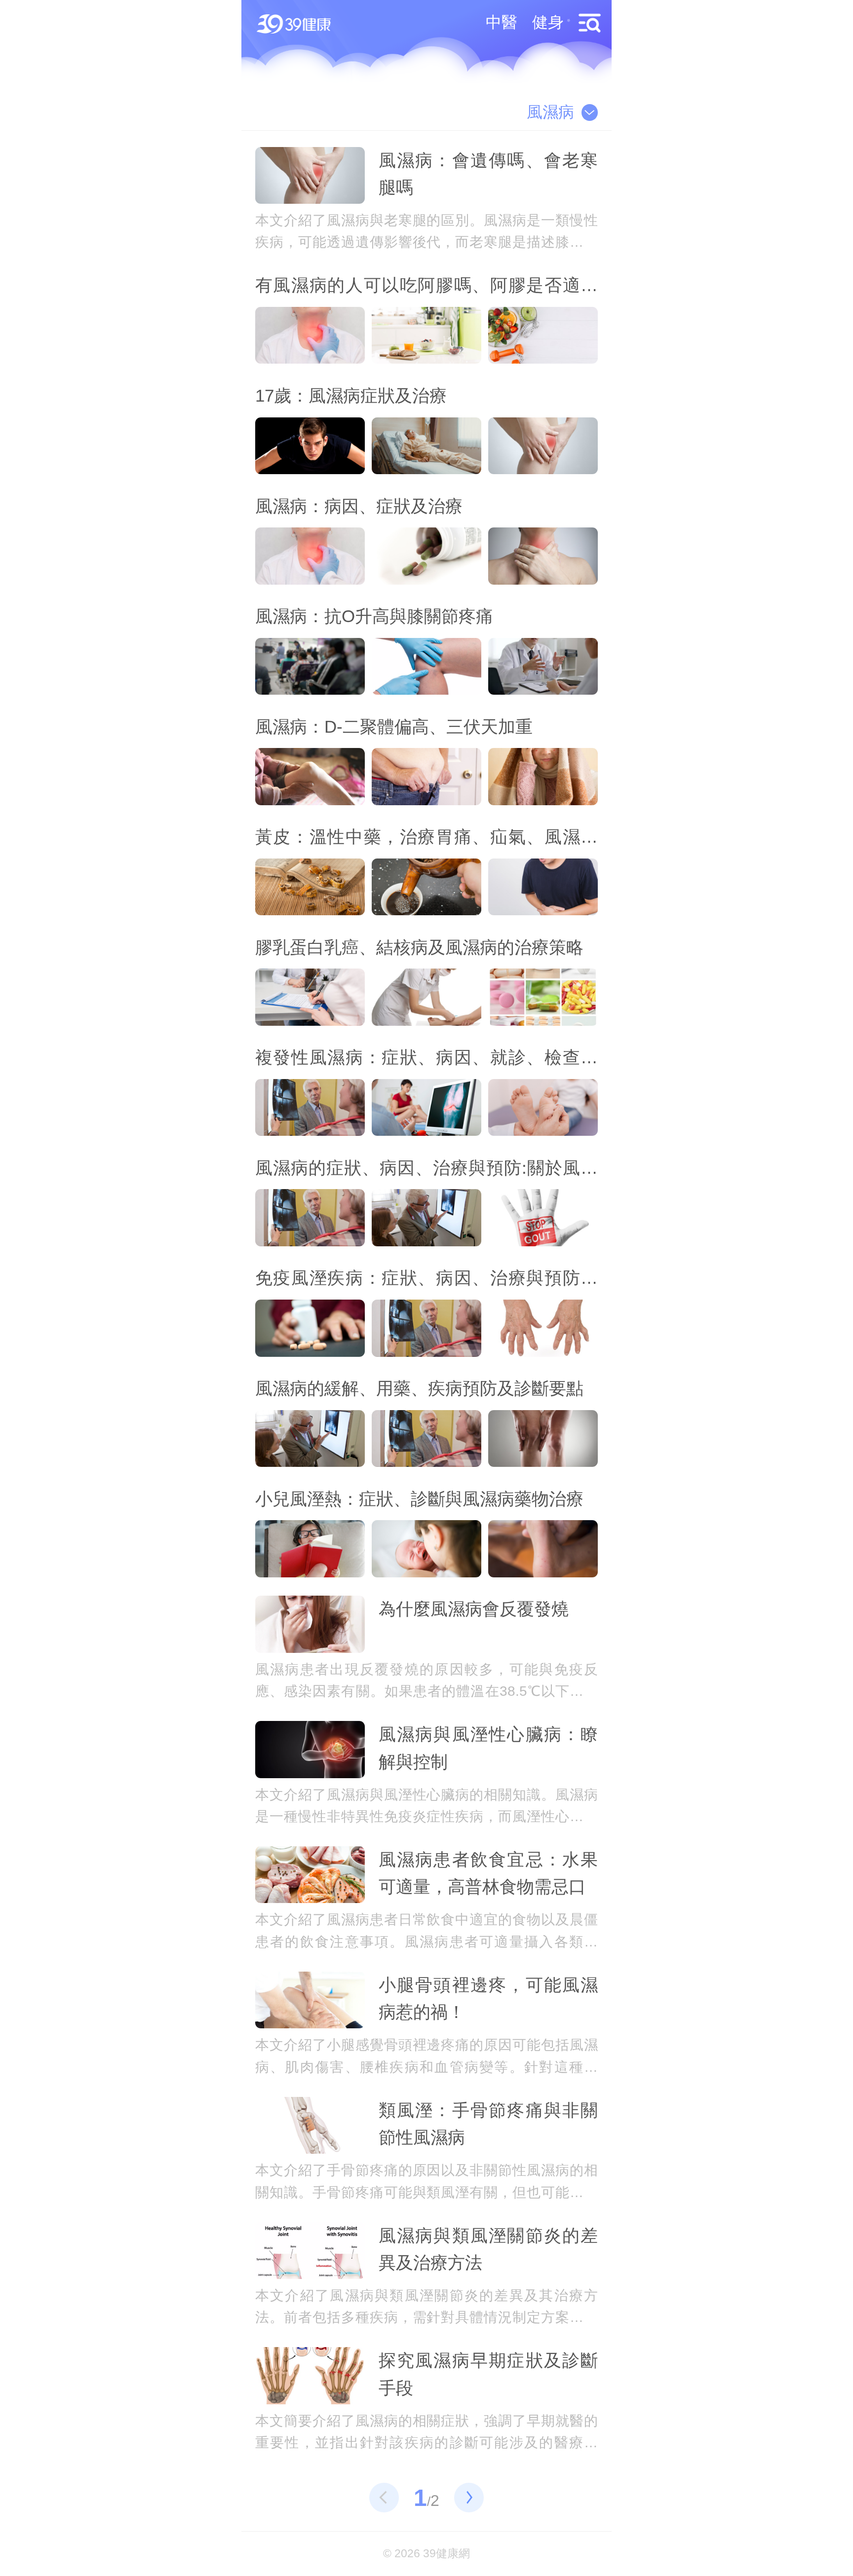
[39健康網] (296, 25)
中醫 (502, 22)
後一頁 (469, 2498)
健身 (548, 22)
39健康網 (446, 2554)
